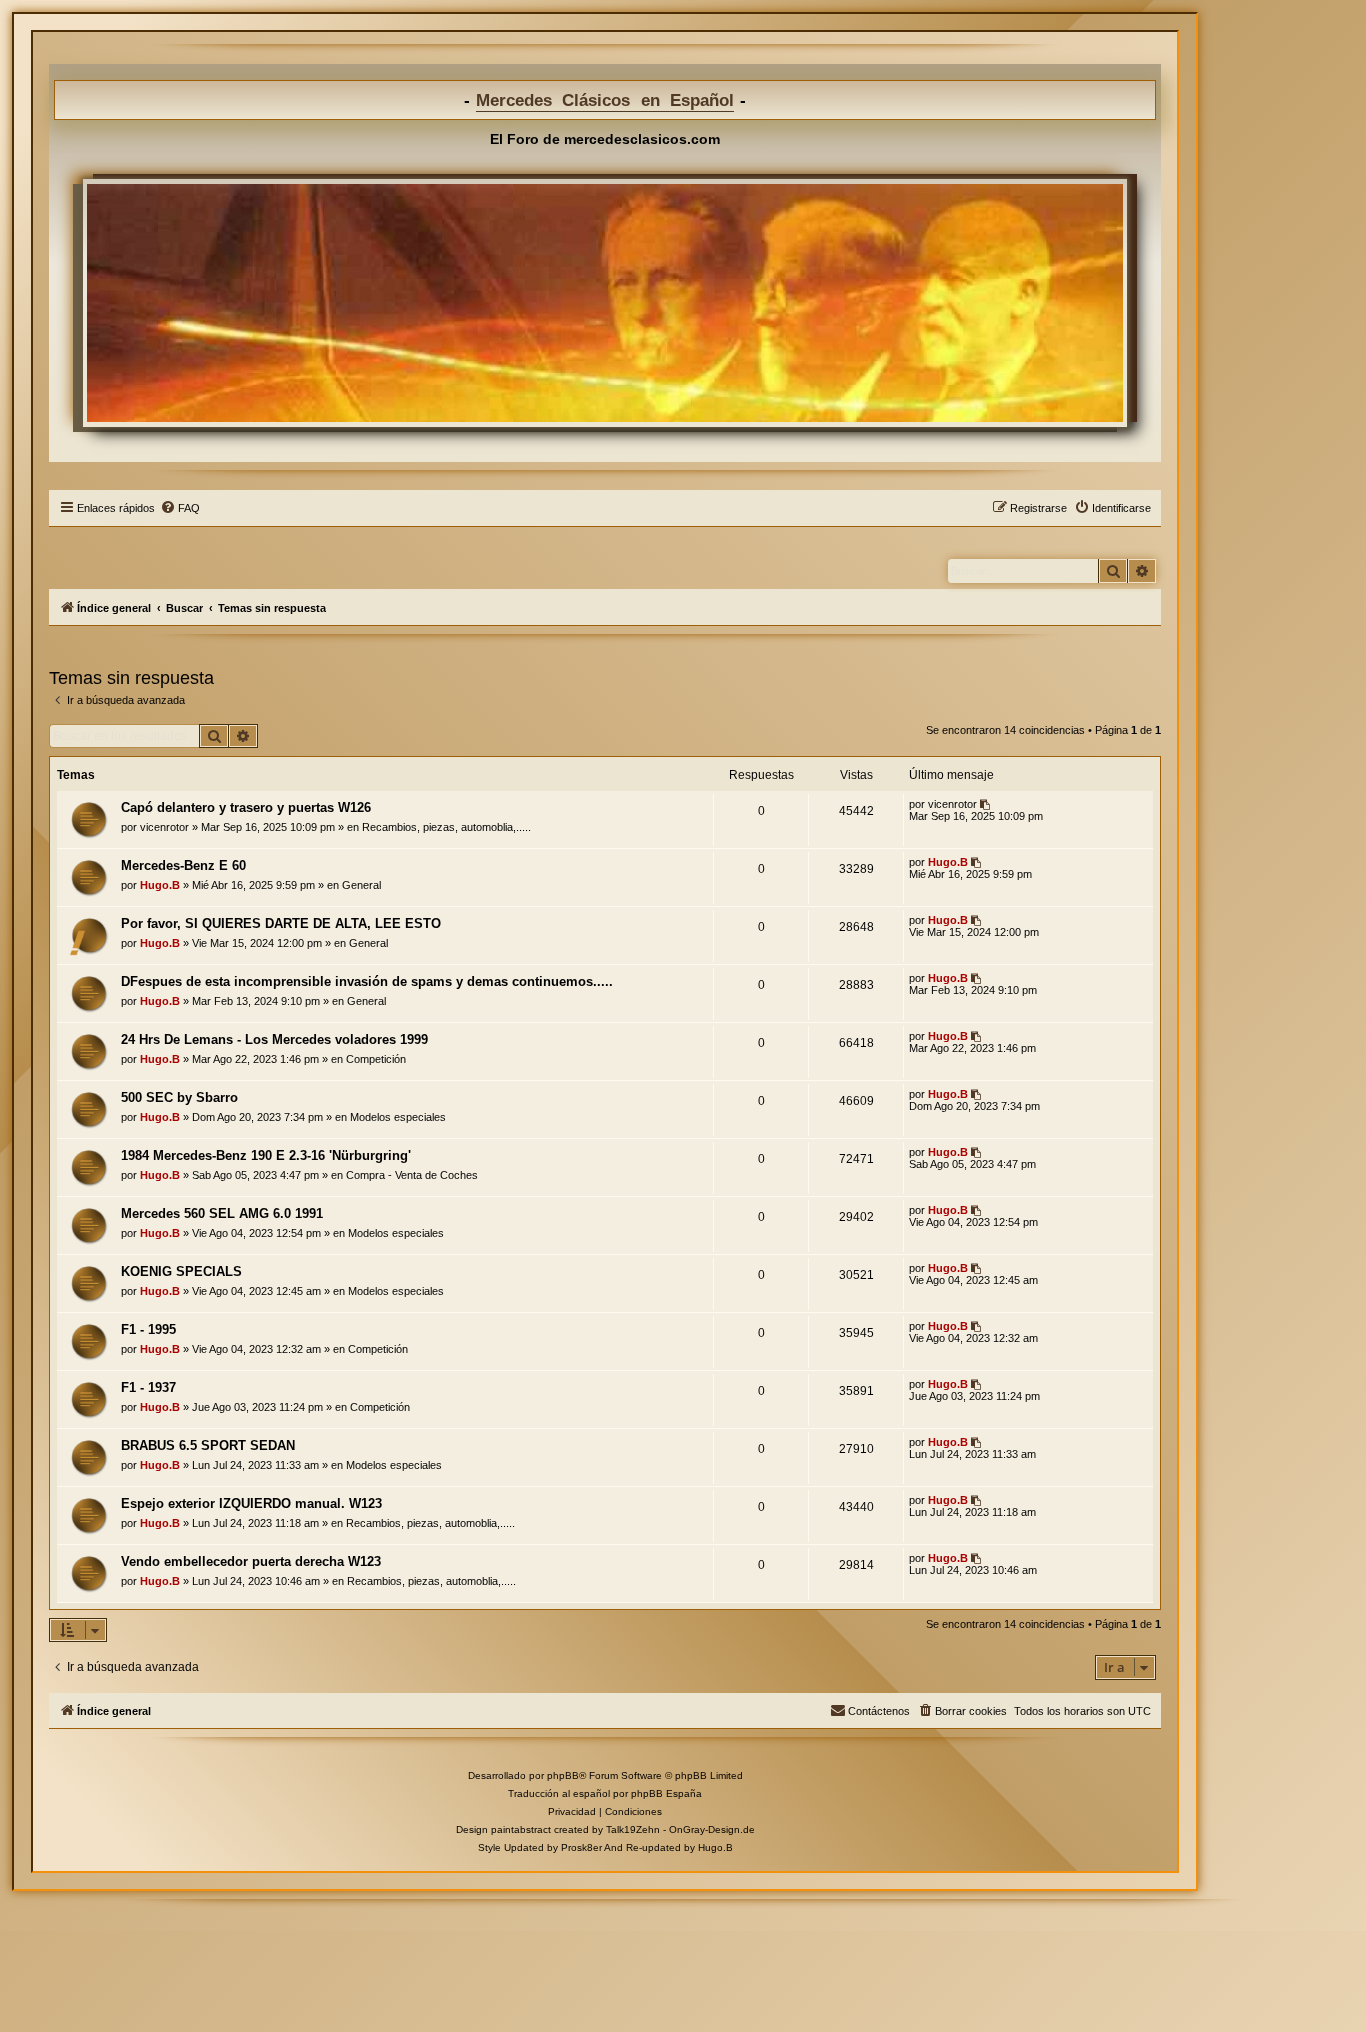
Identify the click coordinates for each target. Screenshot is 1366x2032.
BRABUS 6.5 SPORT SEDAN (208, 1445)
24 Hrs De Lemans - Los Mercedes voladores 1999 (274, 1039)
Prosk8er (581, 1847)
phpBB (563, 1775)
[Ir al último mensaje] (986, 804)
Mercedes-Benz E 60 (183, 865)
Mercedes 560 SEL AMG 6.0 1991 (222, 1213)
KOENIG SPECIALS (181, 1271)
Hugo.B (160, 885)
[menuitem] (180, 508)
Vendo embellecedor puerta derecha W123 (251, 1561)
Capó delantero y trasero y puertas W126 (246, 807)
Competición (376, 1059)
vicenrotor (164, 827)
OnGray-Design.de (712, 1829)
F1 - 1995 (148, 1329)
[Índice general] (605, 303)
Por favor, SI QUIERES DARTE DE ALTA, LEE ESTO (281, 923)
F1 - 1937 (148, 1387)
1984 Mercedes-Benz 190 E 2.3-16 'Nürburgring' (266, 1155)
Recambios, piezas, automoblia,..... (446, 827)
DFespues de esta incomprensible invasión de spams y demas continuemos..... (367, 981)
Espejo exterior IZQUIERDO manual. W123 (251, 1503)
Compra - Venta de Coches (412, 1175)
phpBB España (666, 1793)
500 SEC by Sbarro (179, 1097)
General (361, 885)
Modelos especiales (398, 1117)
